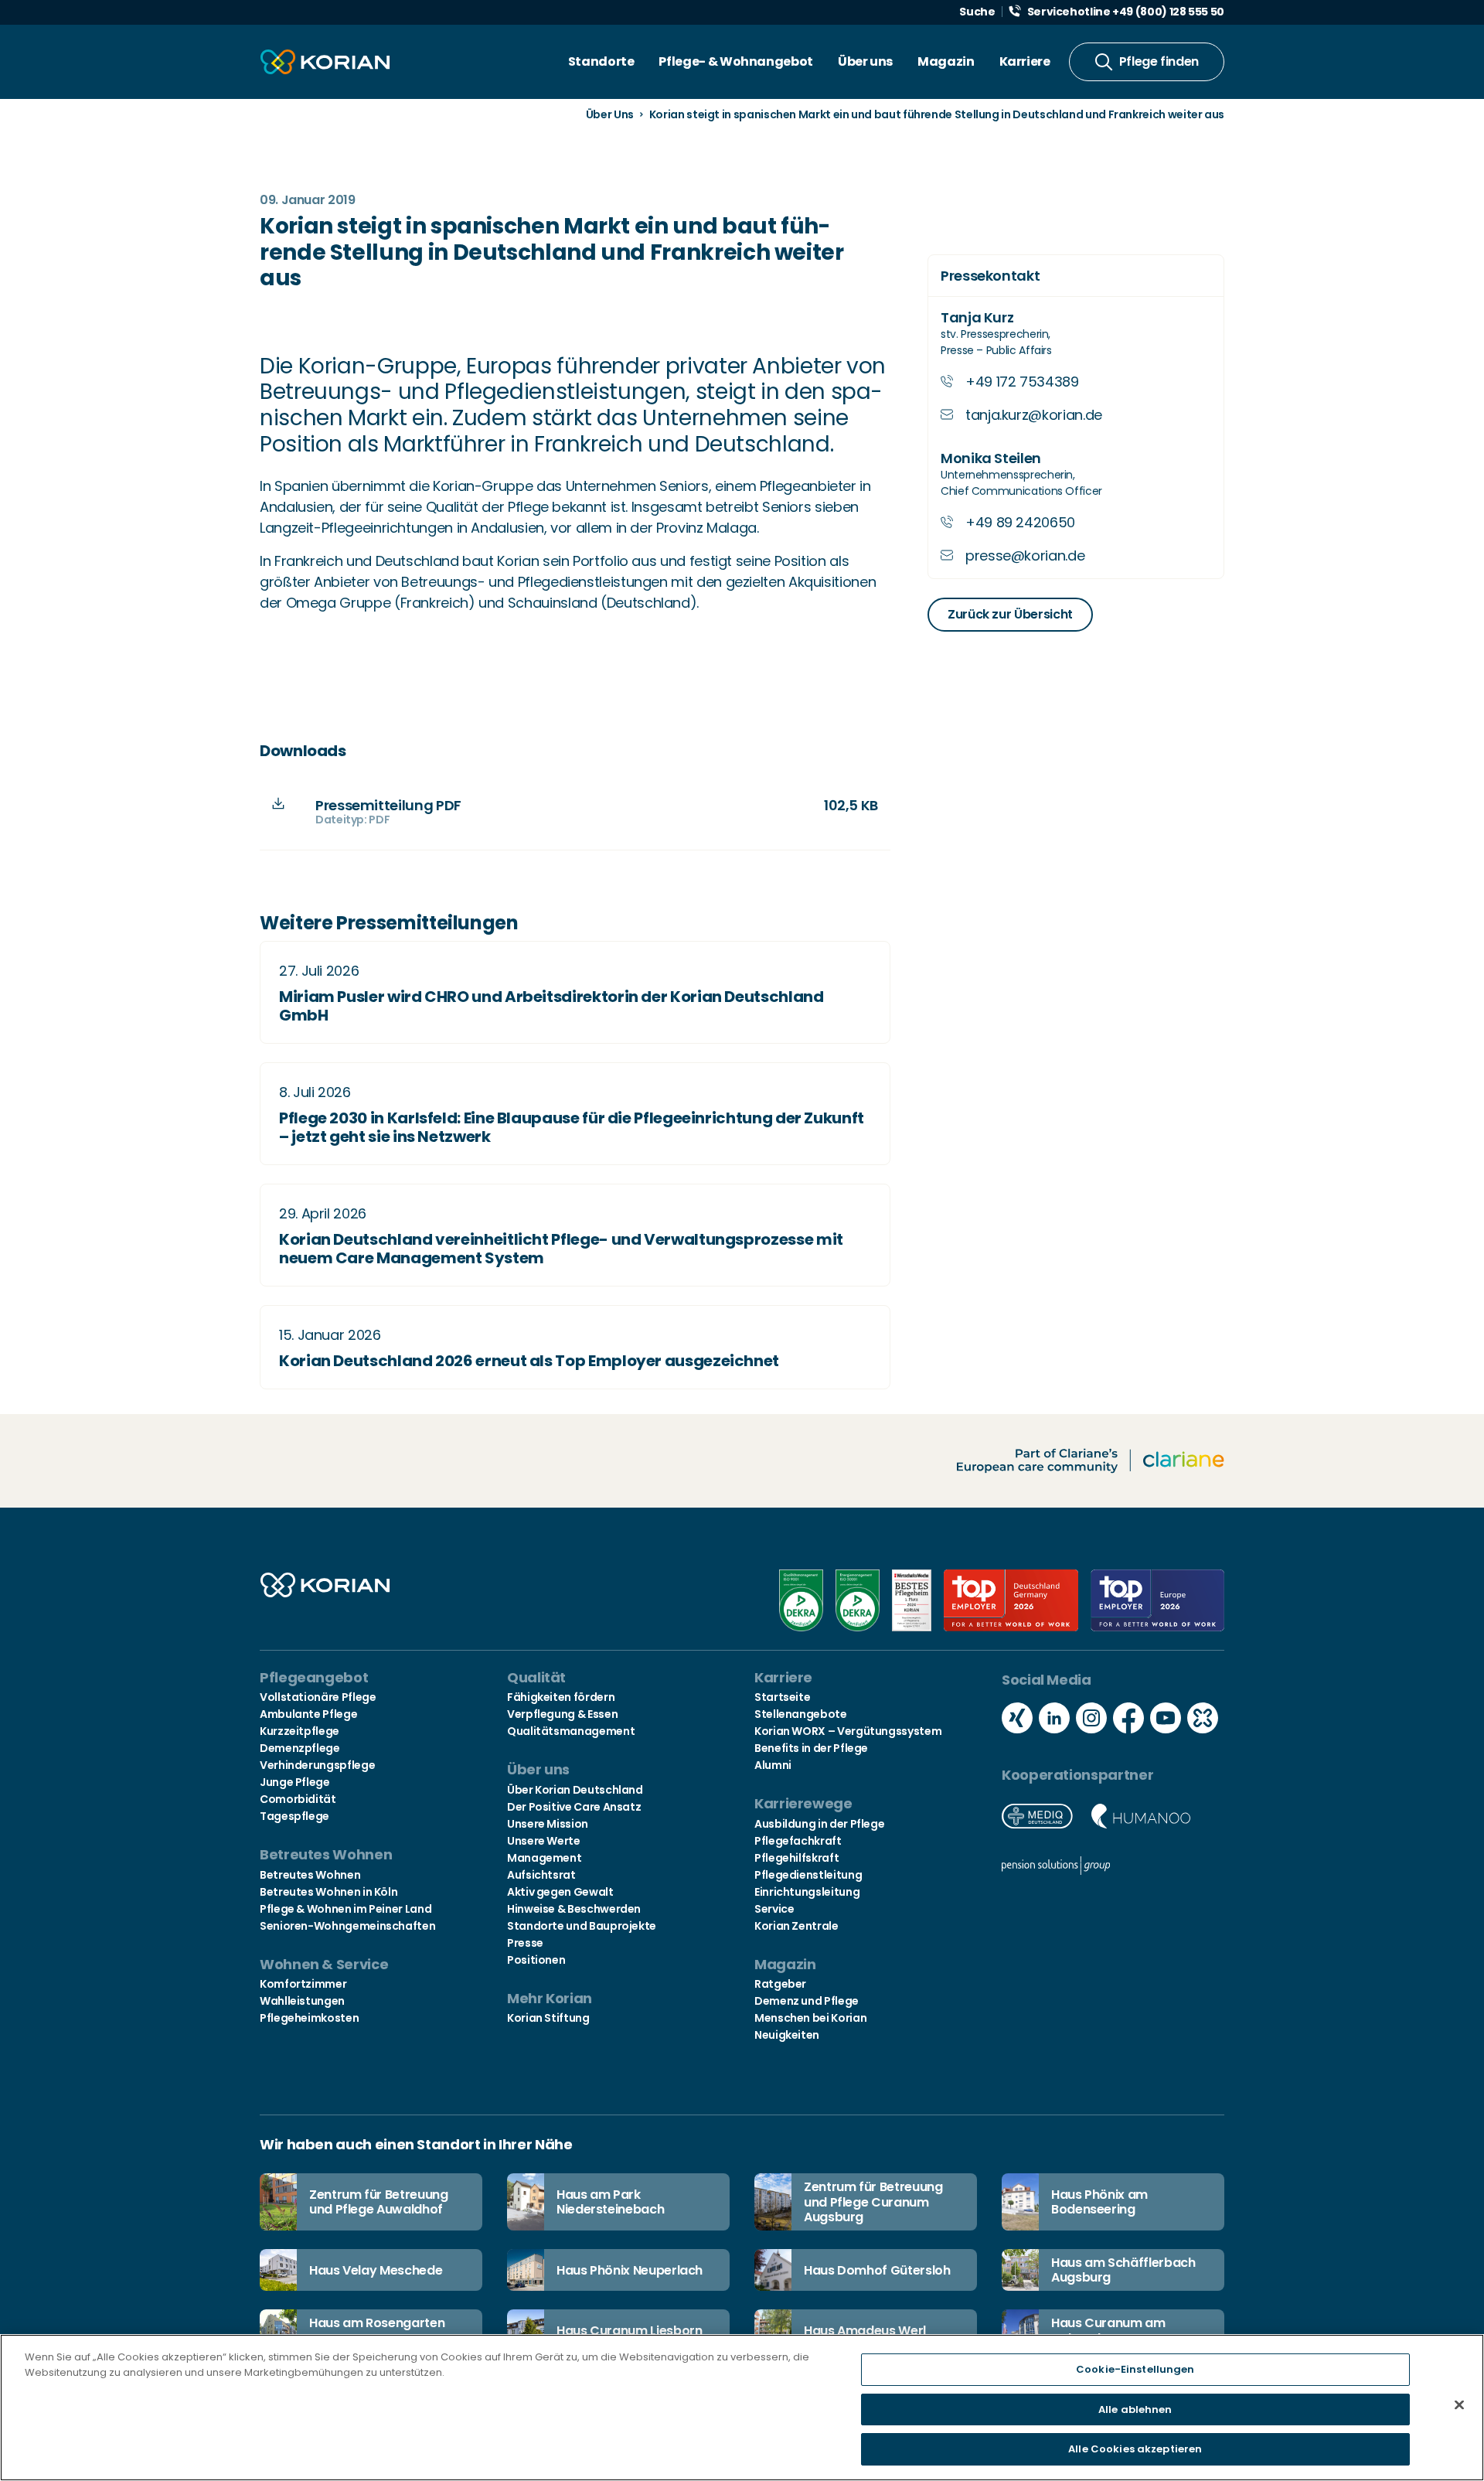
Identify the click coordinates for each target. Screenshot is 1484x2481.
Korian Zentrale (796, 1926)
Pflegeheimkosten (309, 2018)
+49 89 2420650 (1020, 522)
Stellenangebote (801, 1714)
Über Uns (610, 114)
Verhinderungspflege (317, 1765)
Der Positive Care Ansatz (574, 1807)
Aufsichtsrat (541, 1875)
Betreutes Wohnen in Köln (328, 1892)
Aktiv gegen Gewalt (560, 1892)
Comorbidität (298, 1799)
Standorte (601, 61)
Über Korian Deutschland (575, 1790)
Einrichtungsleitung (807, 1892)
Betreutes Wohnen (310, 1875)
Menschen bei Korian (810, 2018)
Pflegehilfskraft (796, 1858)
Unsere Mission (548, 1824)
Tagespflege (294, 1816)
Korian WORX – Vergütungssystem (848, 1731)
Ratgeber (780, 1984)
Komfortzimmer (303, 1984)
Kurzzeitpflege (300, 1731)
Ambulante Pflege (308, 1714)
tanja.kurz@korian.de (1034, 415)
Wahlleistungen (302, 2001)
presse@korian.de (1025, 555)
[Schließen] (1459, 2405)
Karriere (1025, 61)
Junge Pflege (295, 1782)
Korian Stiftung (548, 2018)
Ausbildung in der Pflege (819, 1824)
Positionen (536, 1960)
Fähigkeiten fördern (561, 1697)
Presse (525, 1943)
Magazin (946, 61)
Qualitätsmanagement (571, 1731)
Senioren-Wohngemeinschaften (347, 1926)
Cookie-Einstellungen (1135, 2369)
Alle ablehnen (1135, 2409)
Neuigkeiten (787, 2035)
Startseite (782, 1697)
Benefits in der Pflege (811, 1748)
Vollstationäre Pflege (318, 1697)
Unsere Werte (544, 1841)
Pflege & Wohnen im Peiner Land (345, 1909)
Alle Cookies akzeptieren (1135, 2449)
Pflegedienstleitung (808, 1875)
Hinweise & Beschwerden (574, 1909)
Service (774, 1909)
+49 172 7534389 (1022, 382)
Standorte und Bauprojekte (582, 1926)
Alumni (773, 1765)
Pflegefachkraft (798, 1841)
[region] (742, 2408)
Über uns (865, 61)
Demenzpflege (300, 1748)
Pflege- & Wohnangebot (735, 61)
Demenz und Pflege (807, 2001)
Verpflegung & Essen (562, 1714)
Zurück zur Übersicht (1010, 614)
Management (544, 1858)
